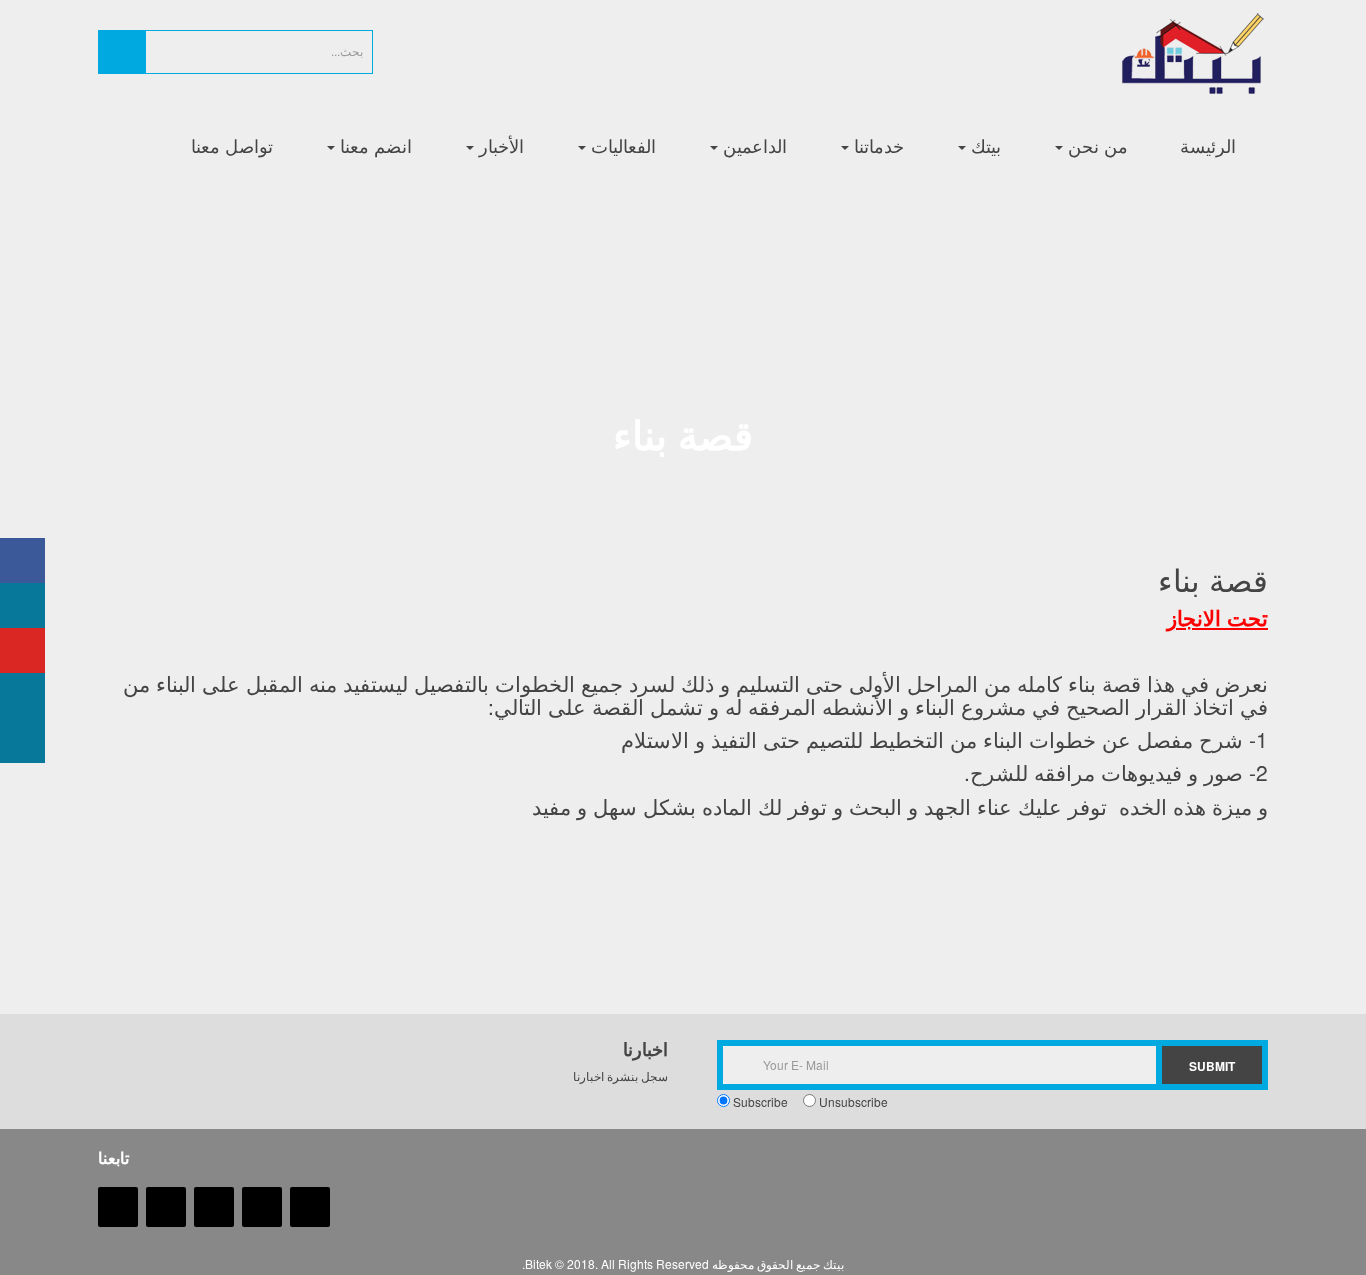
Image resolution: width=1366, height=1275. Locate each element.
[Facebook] (310, 1205)
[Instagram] (166, 1205)
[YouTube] (214, 1205)
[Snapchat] (118, 1205)
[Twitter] (262, 1205)
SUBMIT (1212, 1066)
